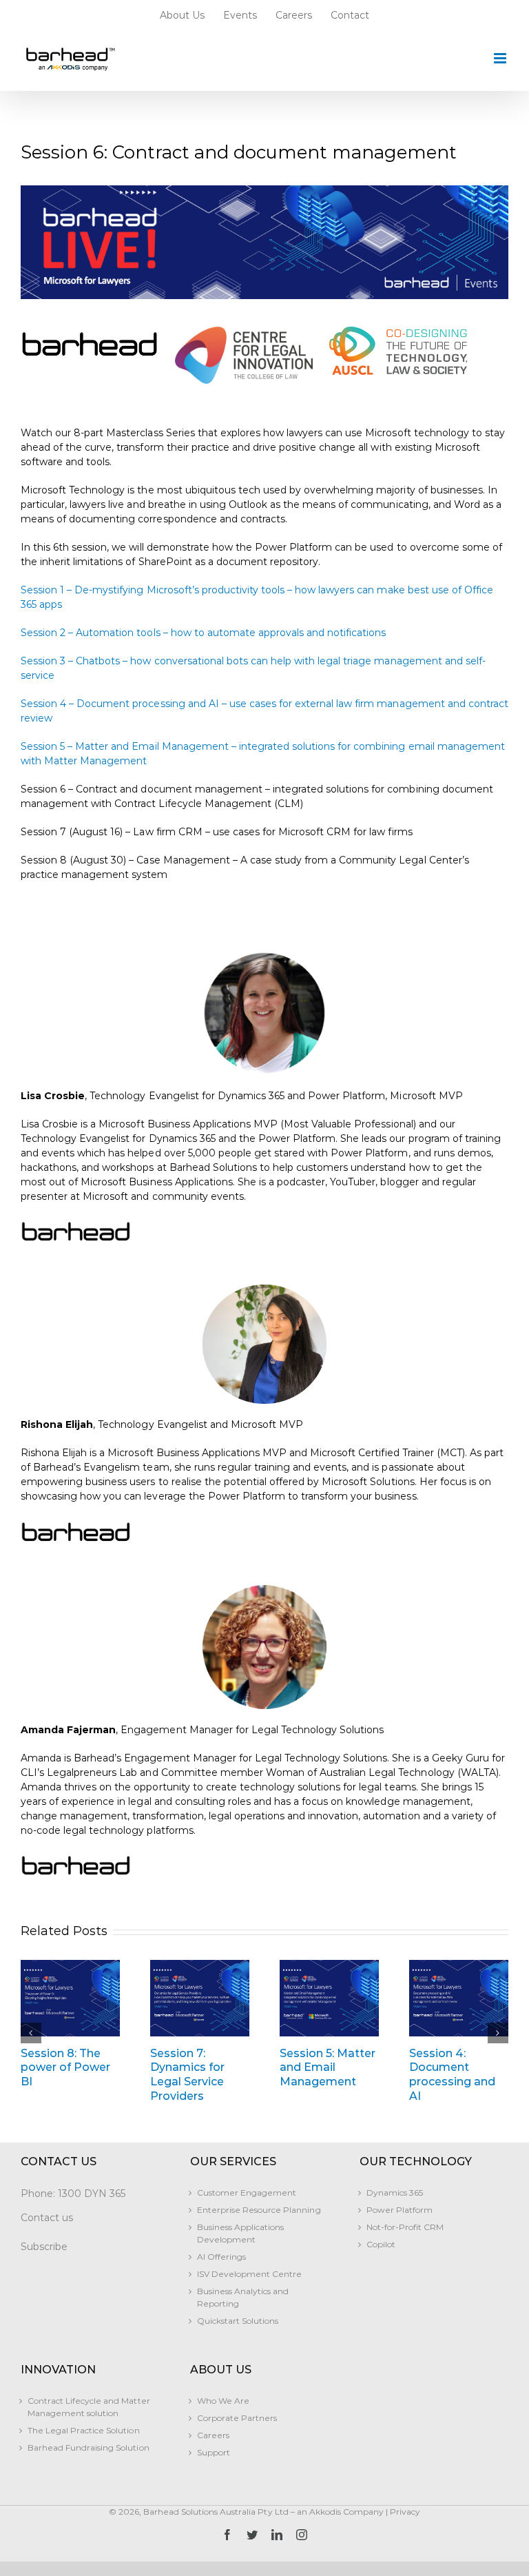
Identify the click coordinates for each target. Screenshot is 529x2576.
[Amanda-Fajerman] (264, 1590)
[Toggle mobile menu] (501, 58)
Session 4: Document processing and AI (452, 2075)
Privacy (405, 2512)
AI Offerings (221, 2257)
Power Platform (400, 2210)
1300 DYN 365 (92, 2194)
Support (214, 2452)
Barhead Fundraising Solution (89, 2447)
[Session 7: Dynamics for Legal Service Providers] (200, 1998)
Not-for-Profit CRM (405, 2227)
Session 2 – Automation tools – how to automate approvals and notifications (203, 633)
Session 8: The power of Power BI (65, 2068)
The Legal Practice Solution (84, 2430)
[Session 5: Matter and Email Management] (329, 1998)
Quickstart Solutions (238, 2321)
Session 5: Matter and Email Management (328, 2068)
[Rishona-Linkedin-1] (264, 1289)
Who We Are (223, 2401)
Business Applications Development (240, 2233)
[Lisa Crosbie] (264, 956)
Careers (213, 2435)
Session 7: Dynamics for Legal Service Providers (187, 2075)
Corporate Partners (237, 2418)
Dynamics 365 (395, 2192)
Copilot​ (381, 2244)
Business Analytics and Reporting (243, 2297)
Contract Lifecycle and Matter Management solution (89, 2407)
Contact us (47, 2218)
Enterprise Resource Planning (259, 2210)
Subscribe (44, 2247)
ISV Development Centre (249, 2274)
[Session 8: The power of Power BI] (70, 1998)
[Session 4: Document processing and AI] (459, 1998)
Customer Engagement (247, 2192)
